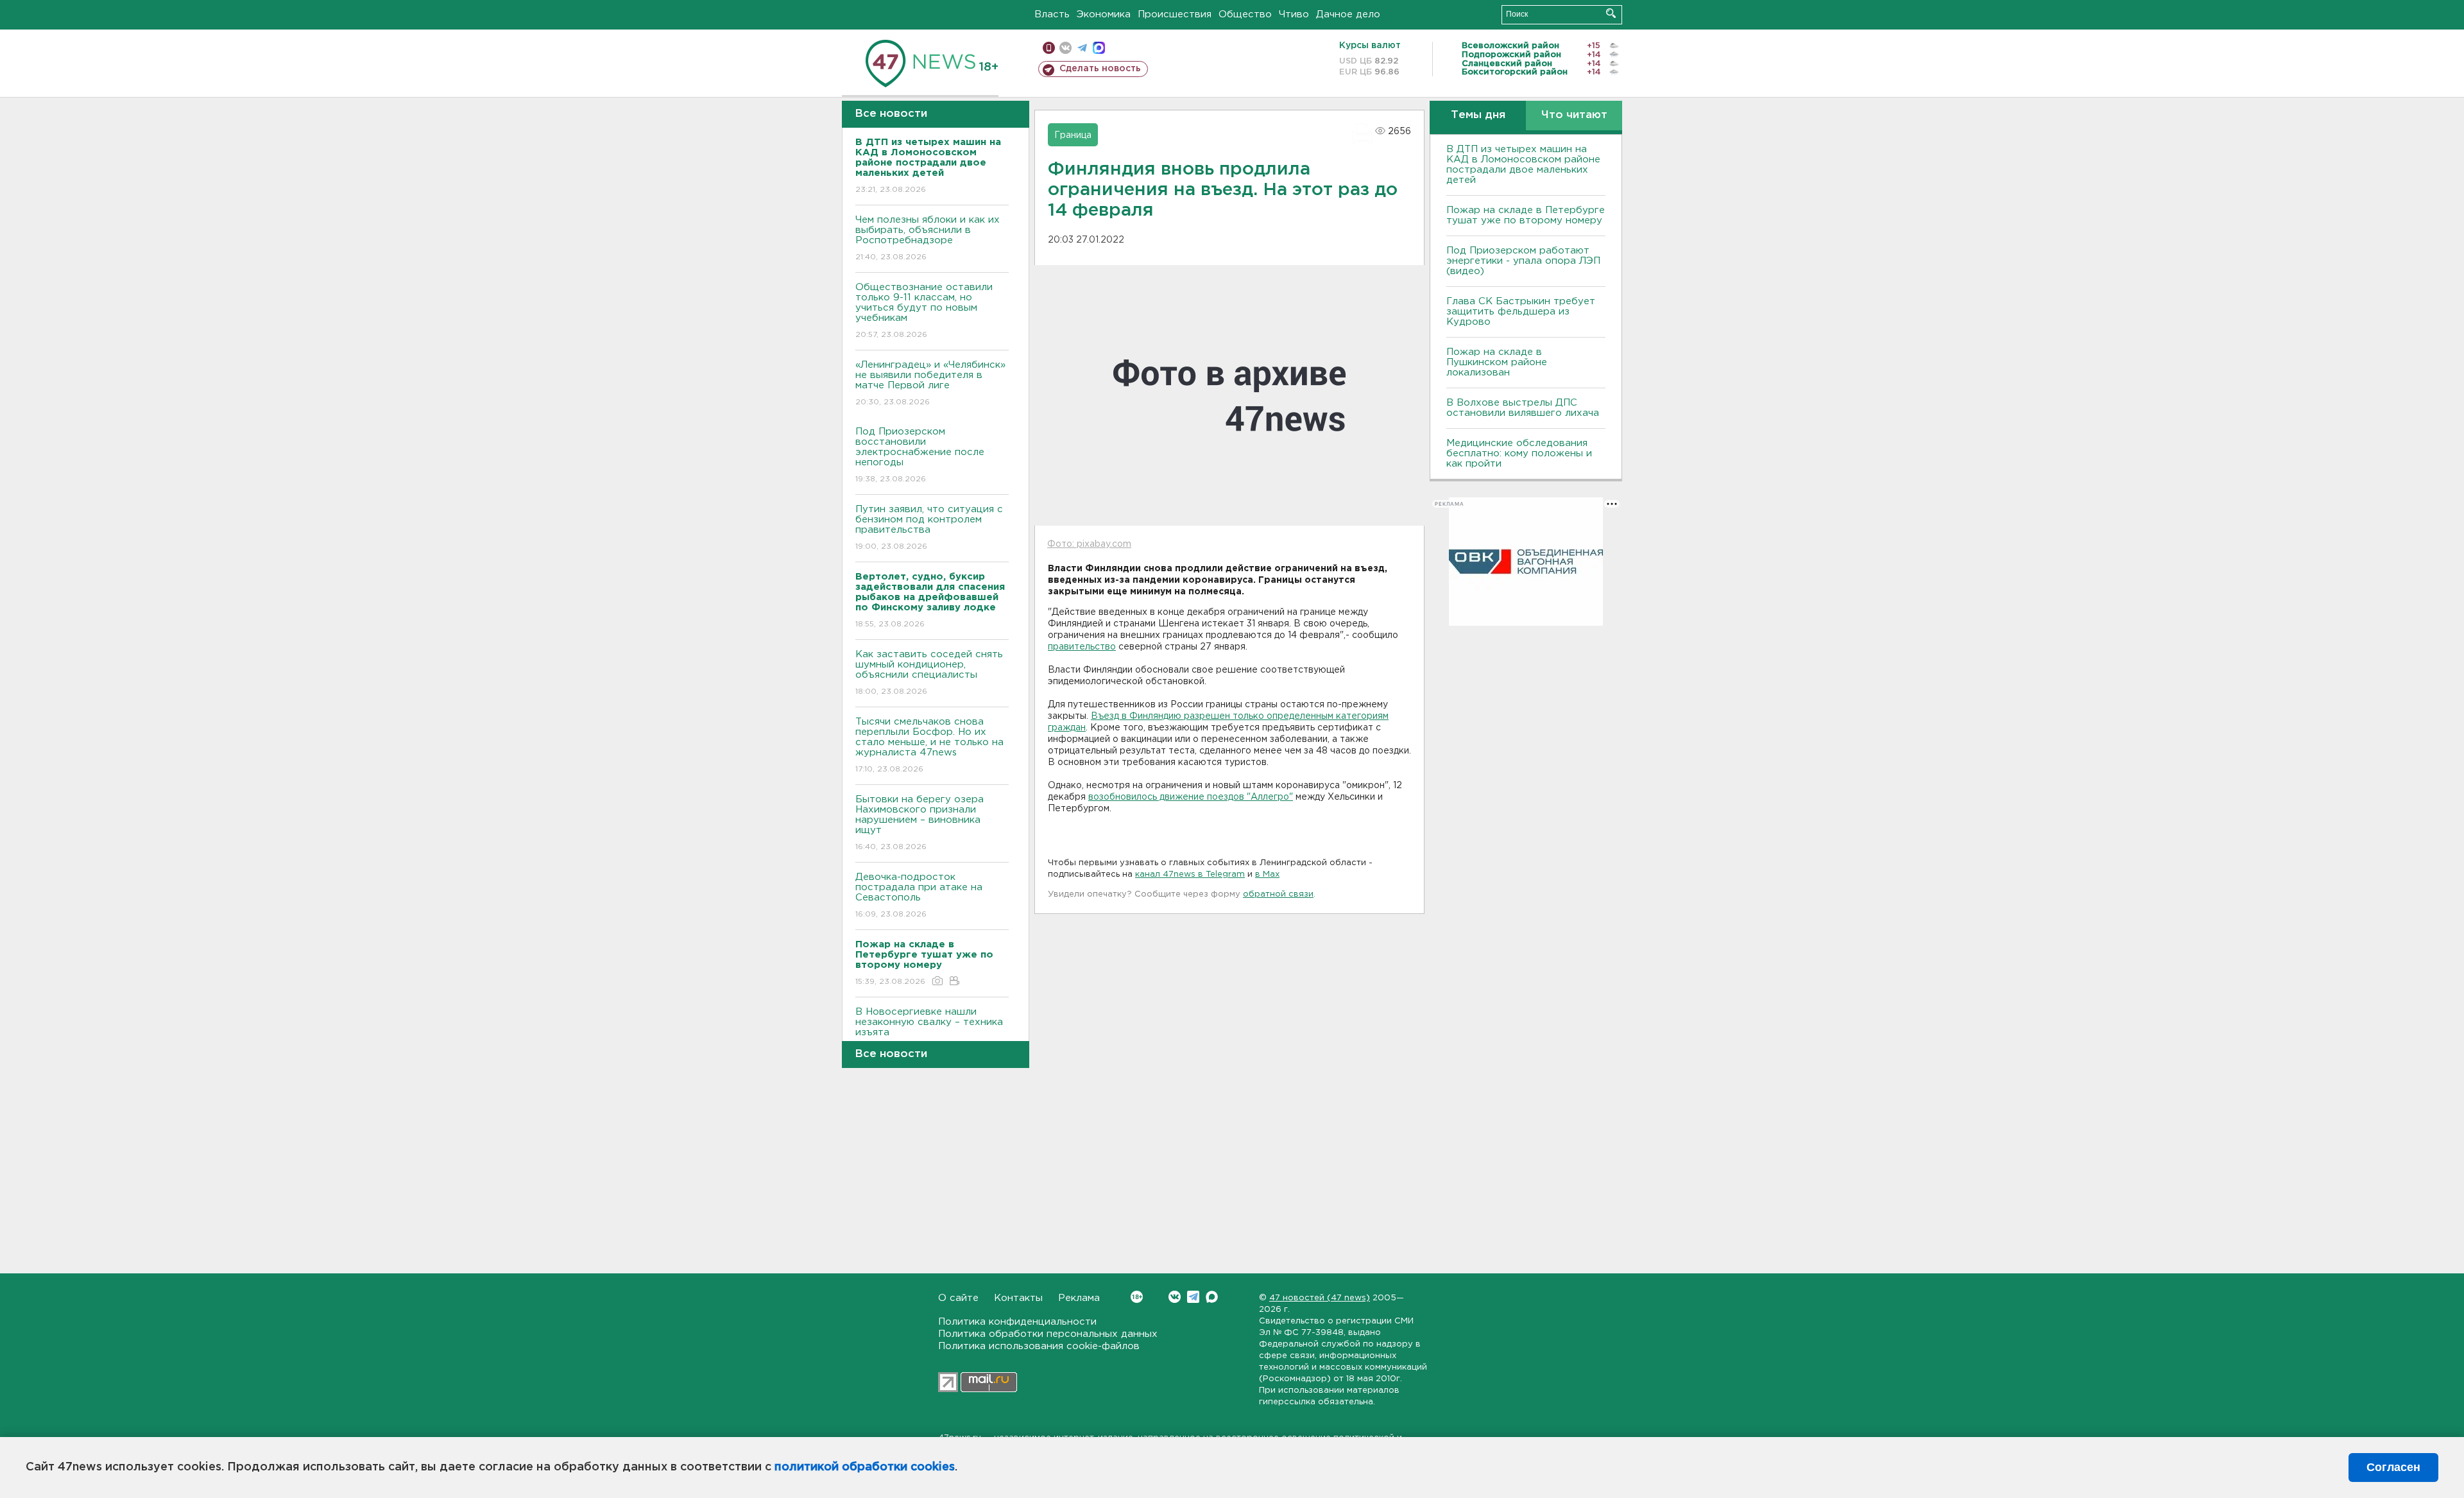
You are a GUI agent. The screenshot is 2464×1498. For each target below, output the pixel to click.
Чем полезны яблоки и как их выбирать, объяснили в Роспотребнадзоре (928, 238)
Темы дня (1478, 115)
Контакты (1018, 1298)
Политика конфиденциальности (1017, 1322)
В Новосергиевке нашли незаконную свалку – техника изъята (929, 1030)
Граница (1073, 135)
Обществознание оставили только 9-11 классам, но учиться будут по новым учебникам (924, 311)
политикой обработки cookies (865, 1467)
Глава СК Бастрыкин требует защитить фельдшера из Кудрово (1521, 312)
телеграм (1082, 48)
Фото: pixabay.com (1089, 544)
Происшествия (1175, 14)
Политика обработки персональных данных (1048, 1334)
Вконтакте (1175, 1297)
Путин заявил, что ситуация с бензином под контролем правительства (929, 528)
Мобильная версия (1049, 48)
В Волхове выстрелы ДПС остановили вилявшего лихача (1523, 408)
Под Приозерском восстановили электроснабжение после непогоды (920, 455)
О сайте (958, 1298)
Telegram (1193, 1297)
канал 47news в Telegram (1190, 874)
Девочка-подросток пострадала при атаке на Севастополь (919, 895)
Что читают (1574, 115)
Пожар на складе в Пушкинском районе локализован (1497, 362)
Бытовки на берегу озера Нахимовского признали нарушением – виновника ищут (920, 823)
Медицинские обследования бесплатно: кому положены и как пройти (1519, 453)
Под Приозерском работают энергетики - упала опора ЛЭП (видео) (1523, 261)
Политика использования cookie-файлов (1039, 1346)
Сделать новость (1100, 69)
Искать (1611, 13)
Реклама (1079, 1298)
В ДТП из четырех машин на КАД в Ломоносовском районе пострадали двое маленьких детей (1523, 165)
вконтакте (1065, 48)
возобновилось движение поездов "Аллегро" (1191, 797)
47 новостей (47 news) (1320, 1298)
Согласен (2393, 1467)
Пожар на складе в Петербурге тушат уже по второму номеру (1526, 215)
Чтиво (1294, 14)
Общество (1245, 14)
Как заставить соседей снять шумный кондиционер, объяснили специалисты (929, 673)
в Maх (1267, 874)
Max (1212, 1297)
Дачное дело (1348, 14)
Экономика (1104, 14)
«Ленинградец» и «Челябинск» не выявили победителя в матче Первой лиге (930, 383)
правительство (1082, 647)
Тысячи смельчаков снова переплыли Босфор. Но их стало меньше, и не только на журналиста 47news (929, 745)
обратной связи (1278, 894)
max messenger (1099, 48)
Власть (1052, 14)
